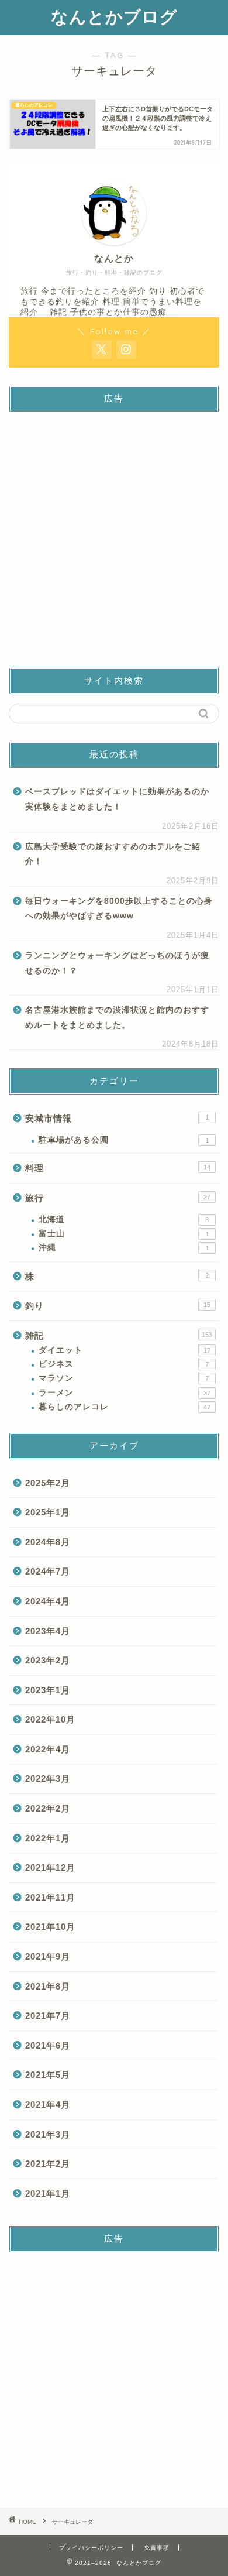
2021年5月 (48, 2075)
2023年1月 (48, 1690)
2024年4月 (48, 1601)
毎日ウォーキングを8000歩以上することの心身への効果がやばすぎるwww (119, 909)
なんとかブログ (114, 16)
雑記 (119, 1335)
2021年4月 (48, 2105)
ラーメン (125, 1393)
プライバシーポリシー (91, 2548)
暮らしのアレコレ (125, 1407)
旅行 (118, 1198)
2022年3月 (48, 1778)
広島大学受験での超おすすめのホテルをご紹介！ (113, 854)
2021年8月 (48, 1986)
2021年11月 (50, 1897)
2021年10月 (50, 1927)
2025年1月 (48, 1512)
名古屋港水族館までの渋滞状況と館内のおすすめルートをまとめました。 (117, 1018)
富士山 (124, 1234)
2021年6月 (48, 2045)
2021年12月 (50, 1867)
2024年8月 (48, 1542)
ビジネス (124, 1364)
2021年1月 (48, 2193)
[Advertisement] (114, 536)
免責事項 (157, 2548)
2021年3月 (48, 2134)
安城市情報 (117, 1118)
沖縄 (124, 1248)
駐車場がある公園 (124, 1140)
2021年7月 (48, 2016)
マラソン (124, 1378)
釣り (118, 1306)
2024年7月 (48, 1571)
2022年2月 (48, 1808)
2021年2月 (48, 2164)
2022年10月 (50, 1719)
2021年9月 (48, 1956)
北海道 (124, 1220)
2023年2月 (48, 1660)
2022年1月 (48, 1838)
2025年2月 (48, 1483)
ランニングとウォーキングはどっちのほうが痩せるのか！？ (117, 963)
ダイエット (125, 1350)
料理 (118, 1168)
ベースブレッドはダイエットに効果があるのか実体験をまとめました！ (117, 799)
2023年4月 (48, 1631)
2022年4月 (48, 1749)
